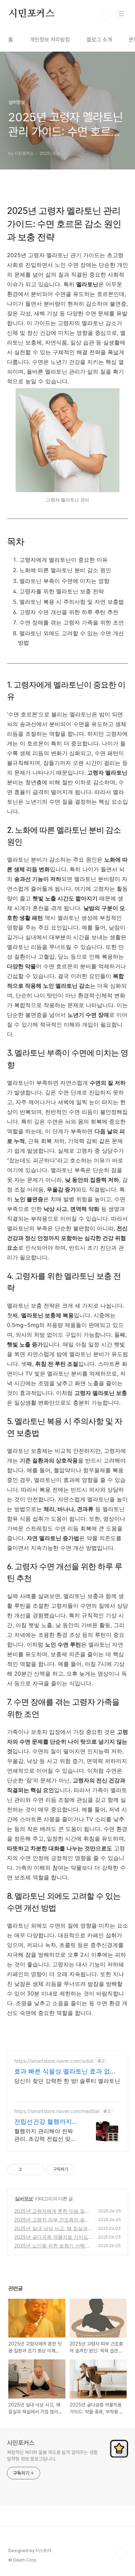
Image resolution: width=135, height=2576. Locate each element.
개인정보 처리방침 (50, 40)
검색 (106, 14)
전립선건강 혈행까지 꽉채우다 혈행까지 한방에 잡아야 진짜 (44, 2122)
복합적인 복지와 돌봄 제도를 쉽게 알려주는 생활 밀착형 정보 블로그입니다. (52, 2456)
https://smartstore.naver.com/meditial (57, 2111)
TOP (121, 2553)
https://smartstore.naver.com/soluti (54, 2061)
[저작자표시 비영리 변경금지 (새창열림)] (84, 2169)
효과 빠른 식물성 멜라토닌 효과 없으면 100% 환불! (65, 2072)
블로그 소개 (99, 40)
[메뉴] (121, 14)
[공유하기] (28, 2169)
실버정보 (24, 2198)
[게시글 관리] (37, 2169)
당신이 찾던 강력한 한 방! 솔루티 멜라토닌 (67, 2081)
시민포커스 (31, 14)
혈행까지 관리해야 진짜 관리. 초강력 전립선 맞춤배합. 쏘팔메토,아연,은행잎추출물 (45, 2135)
